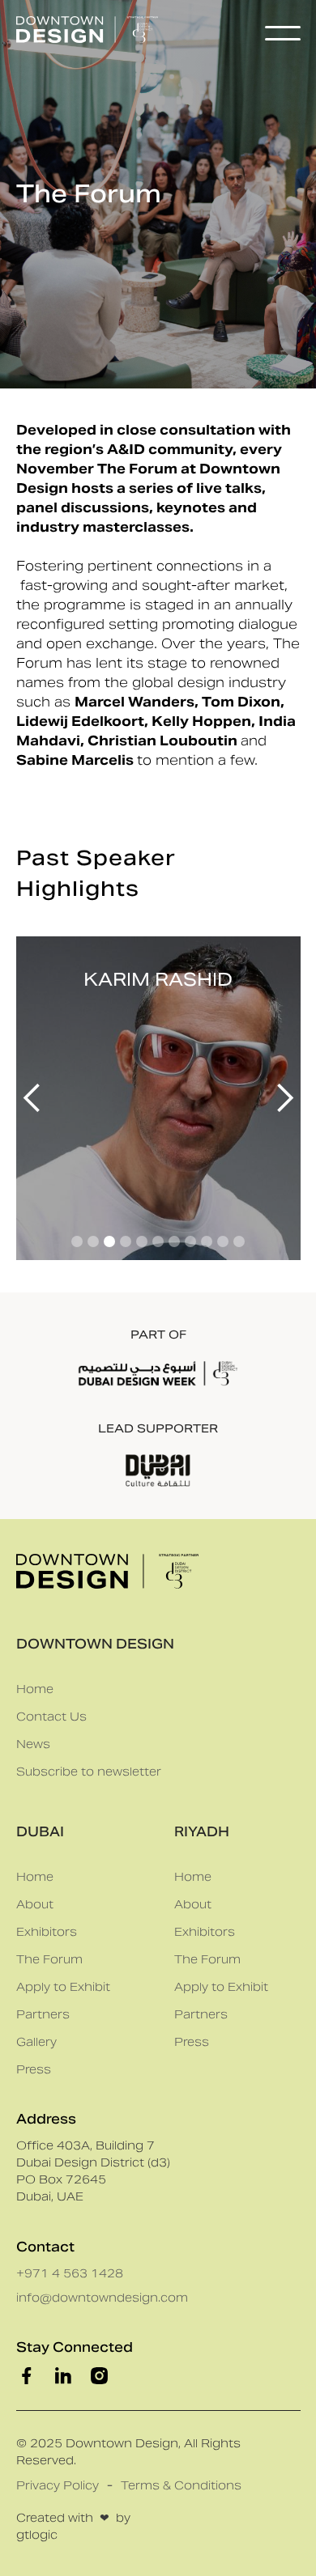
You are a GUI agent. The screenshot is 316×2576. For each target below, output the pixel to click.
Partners (43, 2014)
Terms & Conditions (181, 2485)
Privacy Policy (58, 2485)
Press (34, 2069)
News (33, 1744)
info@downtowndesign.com (102, 2298)
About (35, 1904)
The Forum (49, 1959)
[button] (283, 33)
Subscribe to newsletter (89, 1772)
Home (35, 1689)
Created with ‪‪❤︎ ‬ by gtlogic (73, 2526)
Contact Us (51, 1717)
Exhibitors (47, 1932)
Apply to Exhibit (63, 1987)
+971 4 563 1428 (70, 2273)
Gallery (36, 2042)
